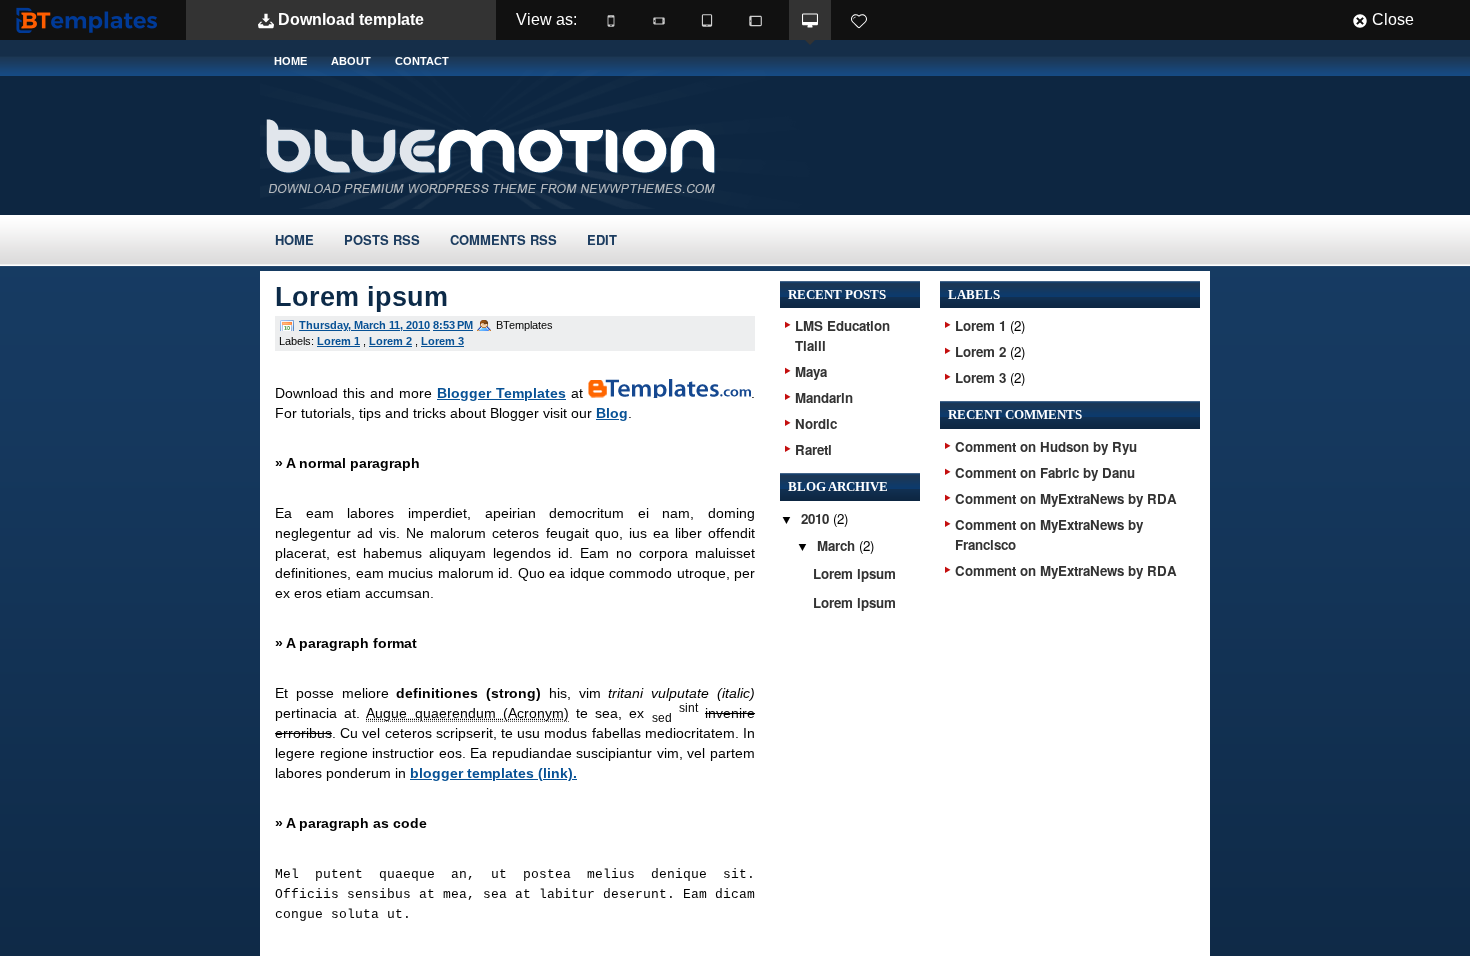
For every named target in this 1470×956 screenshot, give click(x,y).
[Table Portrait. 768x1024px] (707, 20)
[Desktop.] (810, 20)
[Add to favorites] (859, 20)
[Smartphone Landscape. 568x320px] (659, 20)
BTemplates (91, 19)
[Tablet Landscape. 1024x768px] (755, 20)
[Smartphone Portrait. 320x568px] (611, 20)
